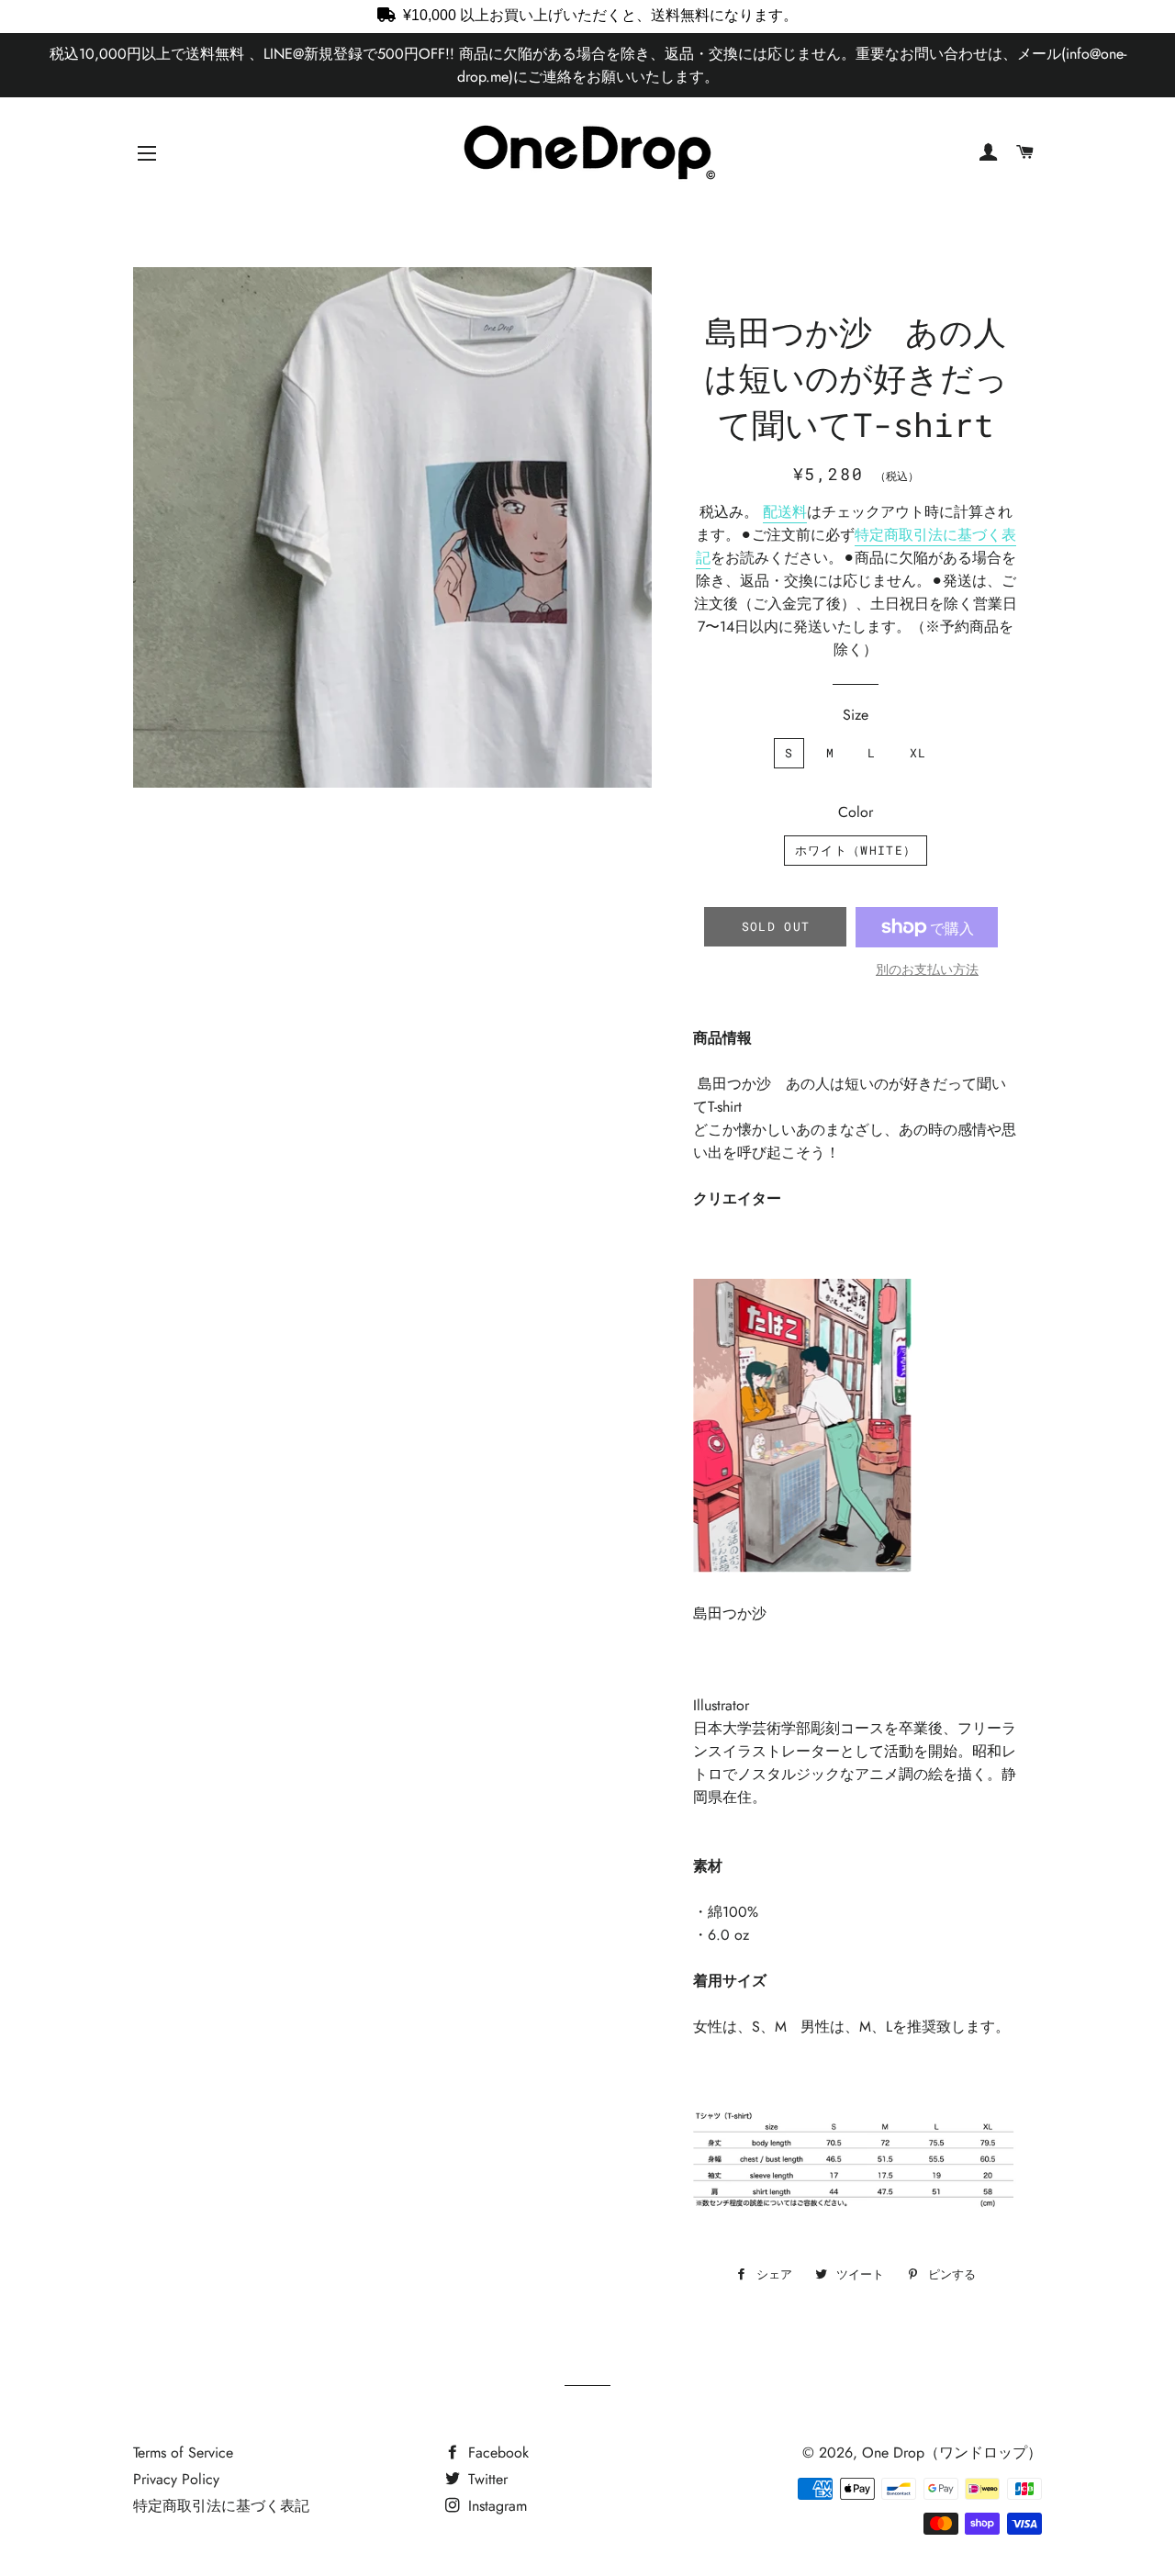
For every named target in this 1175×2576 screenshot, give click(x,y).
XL (918, 753)
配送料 (785, 512)
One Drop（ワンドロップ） (952, 2453)
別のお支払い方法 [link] (927, 969)
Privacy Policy (176, 2479)
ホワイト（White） (856, 850)
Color (856, 812)
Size (856, 715)
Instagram (495, 2506)
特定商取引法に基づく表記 (221, 2506)
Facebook (496, 2453)
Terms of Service (183, 2453)
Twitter (486, 2479)
